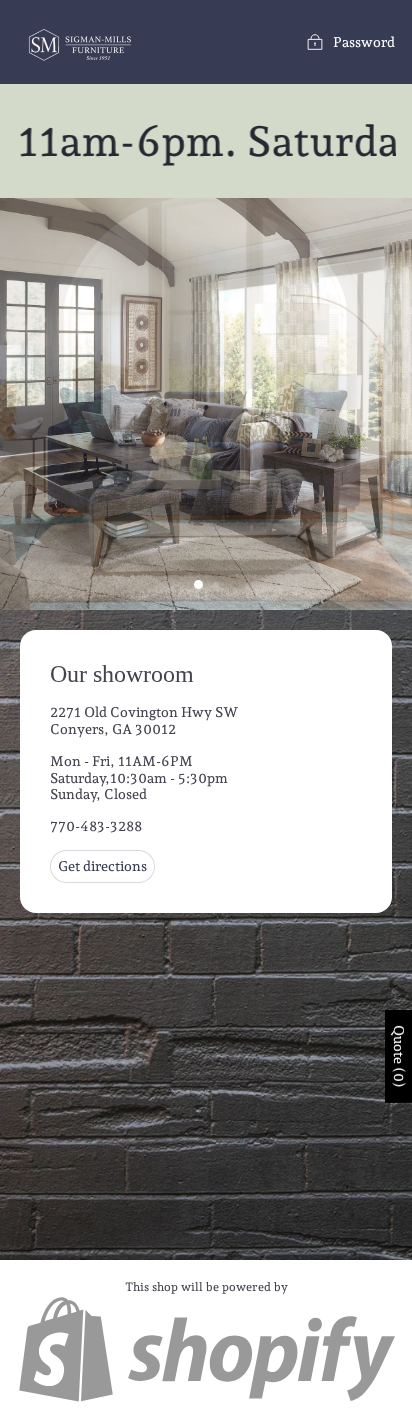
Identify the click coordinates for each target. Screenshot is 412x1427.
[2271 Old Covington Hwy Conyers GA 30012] (206, 935)
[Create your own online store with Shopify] (206, 1399)
